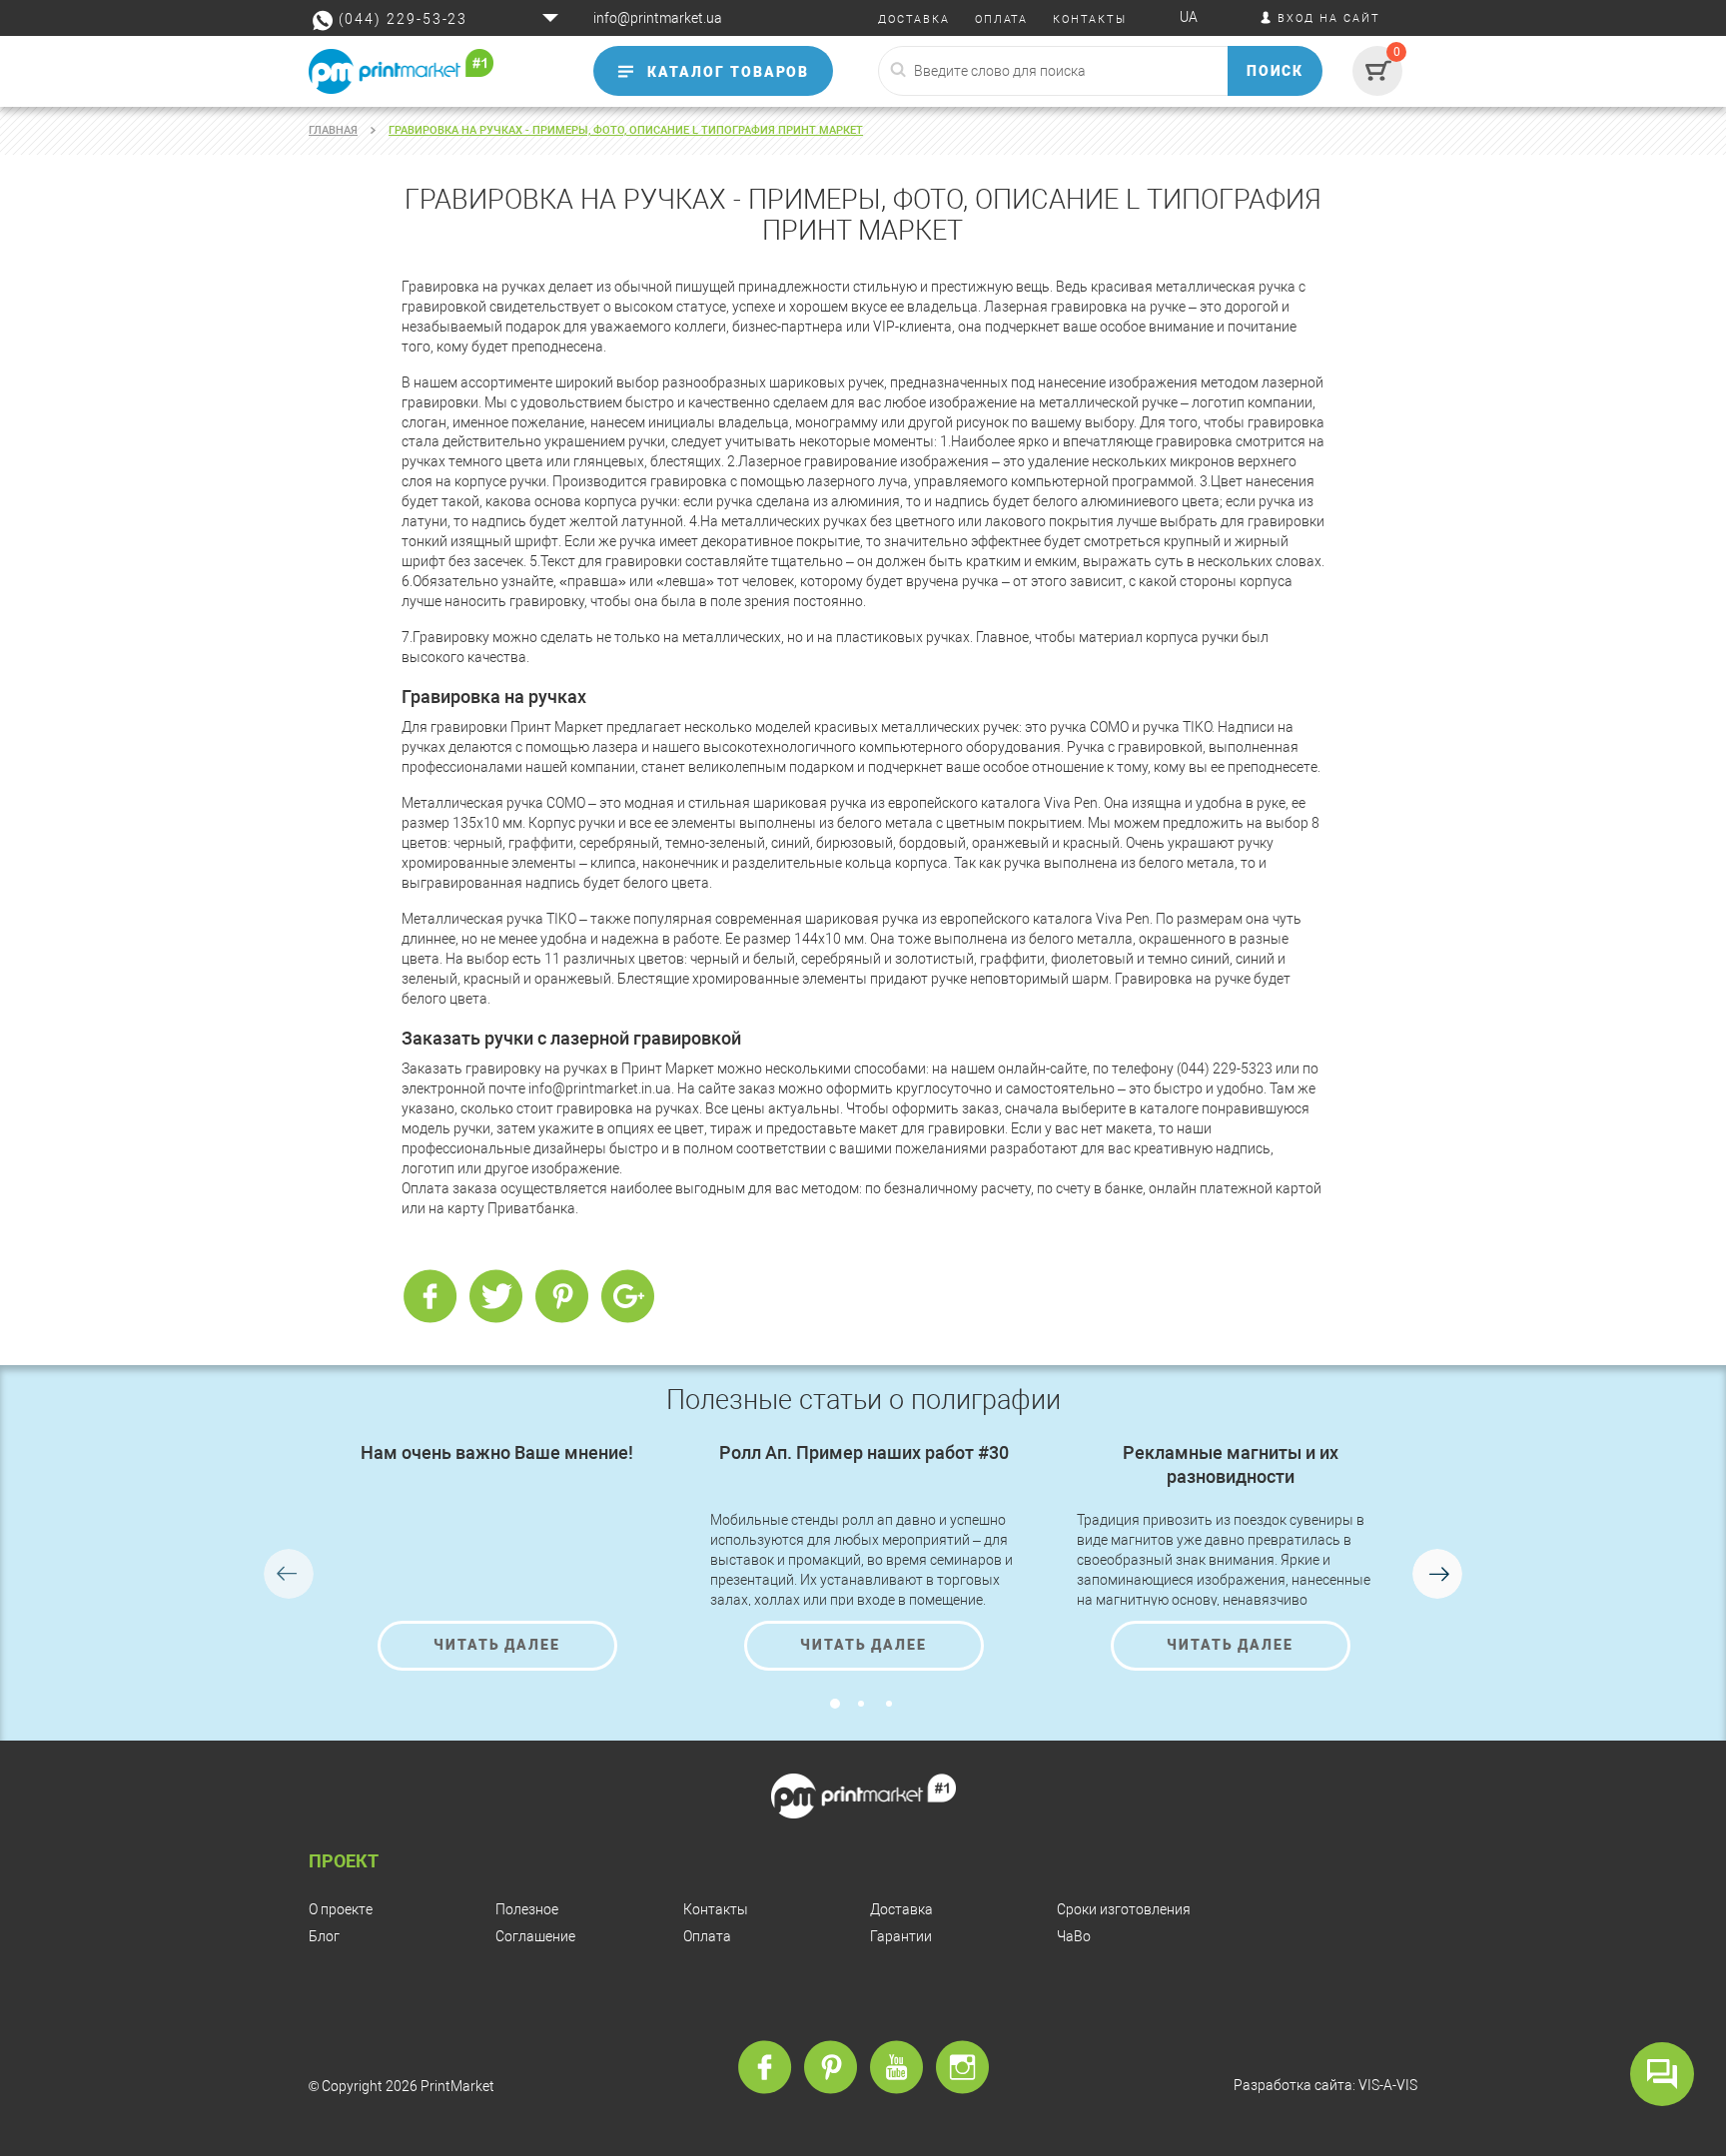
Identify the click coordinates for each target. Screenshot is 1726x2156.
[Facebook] (430, 1297)
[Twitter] (495, 1297)
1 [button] (835, 1704)
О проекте (341, 1909)
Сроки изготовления (1124, 1909)
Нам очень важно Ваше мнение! (497, 1452)
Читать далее (497, 1645)
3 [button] (889, 1704)
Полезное (527, 1909)
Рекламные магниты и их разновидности (1231, 1464)
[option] (497, 1556)
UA (1189, 17)
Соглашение (535, 1936)
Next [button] (1437, 1574)
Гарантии (901, 1936)
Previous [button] (289, 1574)
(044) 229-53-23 (403, 19)
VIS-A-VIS (1388, 2085)
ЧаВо (1074, 1936)
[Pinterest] (561, 1297)
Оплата (707, 1936)
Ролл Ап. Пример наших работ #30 (864, 1452)
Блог (324, 1936)
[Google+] (627, 1297)
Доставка (901, 1909)
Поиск (1276, 71)
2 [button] (861, 1704)
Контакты (716, 1909)
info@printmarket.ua (658, 18)
